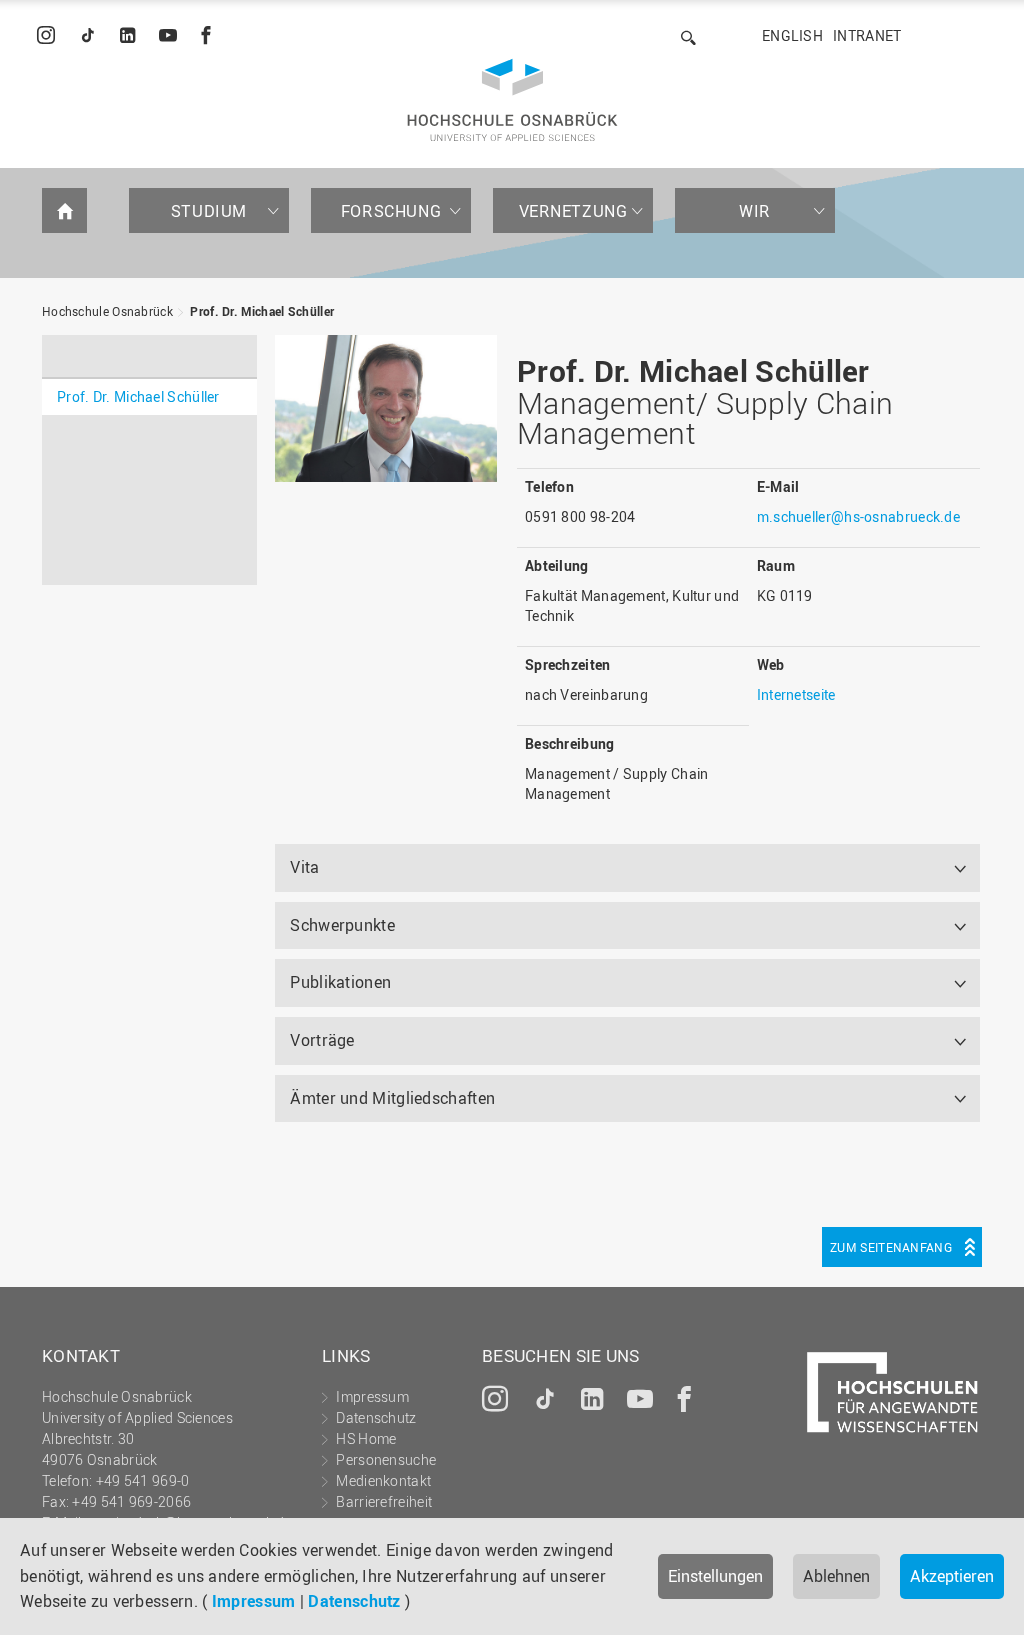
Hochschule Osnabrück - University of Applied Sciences (512, 100)
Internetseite (796, 694)
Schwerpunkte (342, 925)
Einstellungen (715, 1576)
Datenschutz (354, 1601)
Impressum (254, 1601)
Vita (304, 867)
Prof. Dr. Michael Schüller (262, 311)
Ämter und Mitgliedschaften (392, 1098)
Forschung (391, 211)
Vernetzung (573, 211)
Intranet (867, 35)
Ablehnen (836, 1576)
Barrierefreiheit (384, 1501)
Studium (209, 211)
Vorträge (322, 1040)
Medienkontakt (383, 1480)
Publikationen (340, 982)
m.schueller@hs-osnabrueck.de (858, 516)
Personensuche (386, 1459)
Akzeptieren (952, 1576)
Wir (755, 211)
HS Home (366, 1438)
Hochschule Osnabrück (107, 311)
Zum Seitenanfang (891, 1247)
